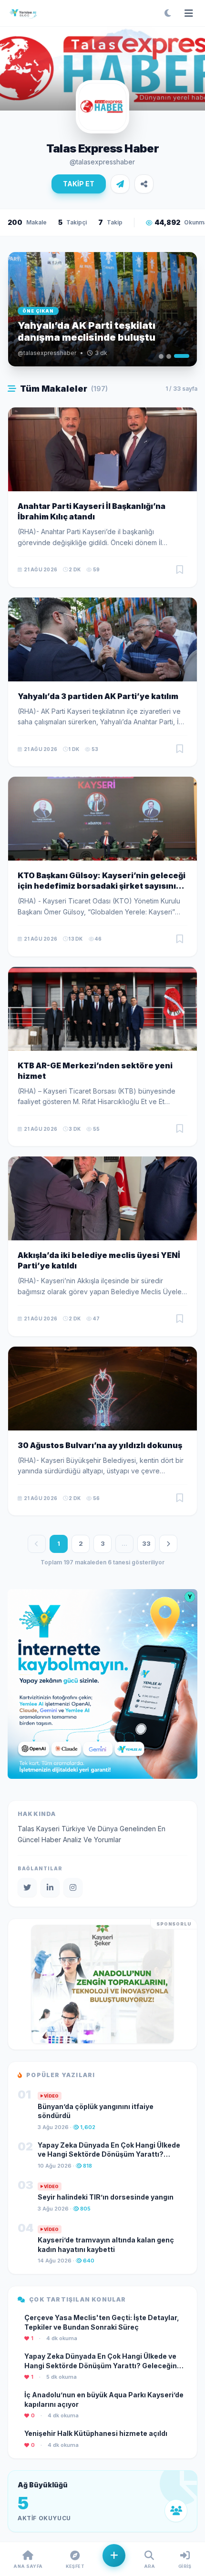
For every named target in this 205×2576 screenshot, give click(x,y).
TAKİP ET (79, 184)
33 (146, 1543)
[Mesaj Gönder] (120, 184)
